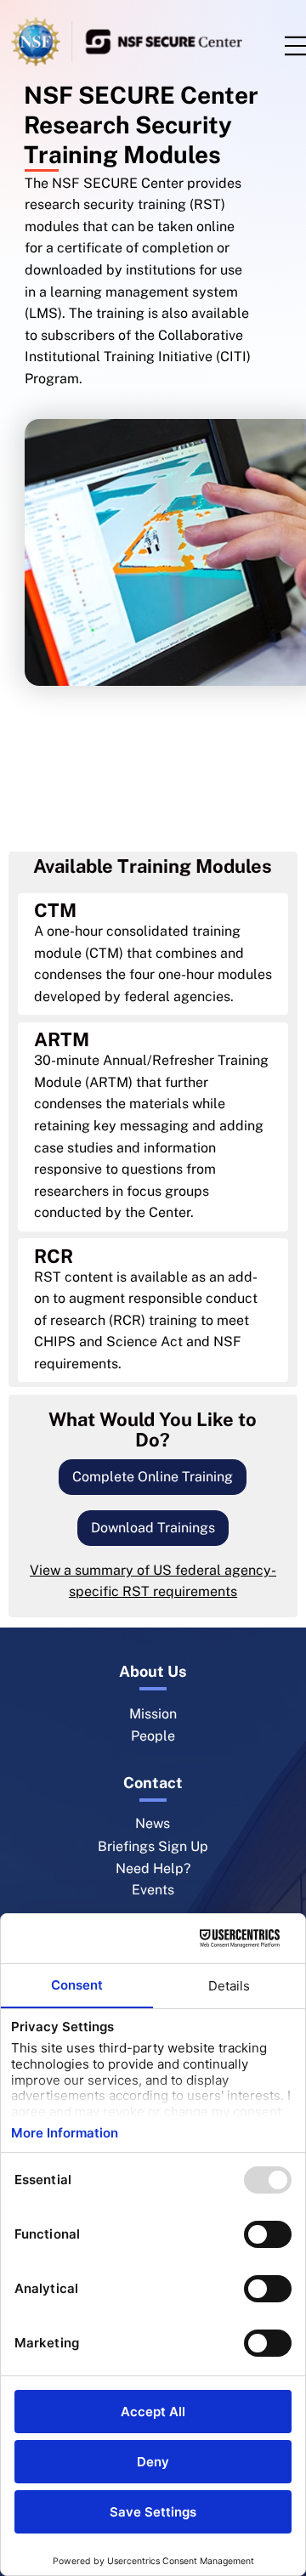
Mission (153, 1714)
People (153, 1736)
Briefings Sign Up (153, 1846)
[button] (153, 1478)
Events (153, 1890)
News (153, 1823)
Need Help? (153, 1868)
